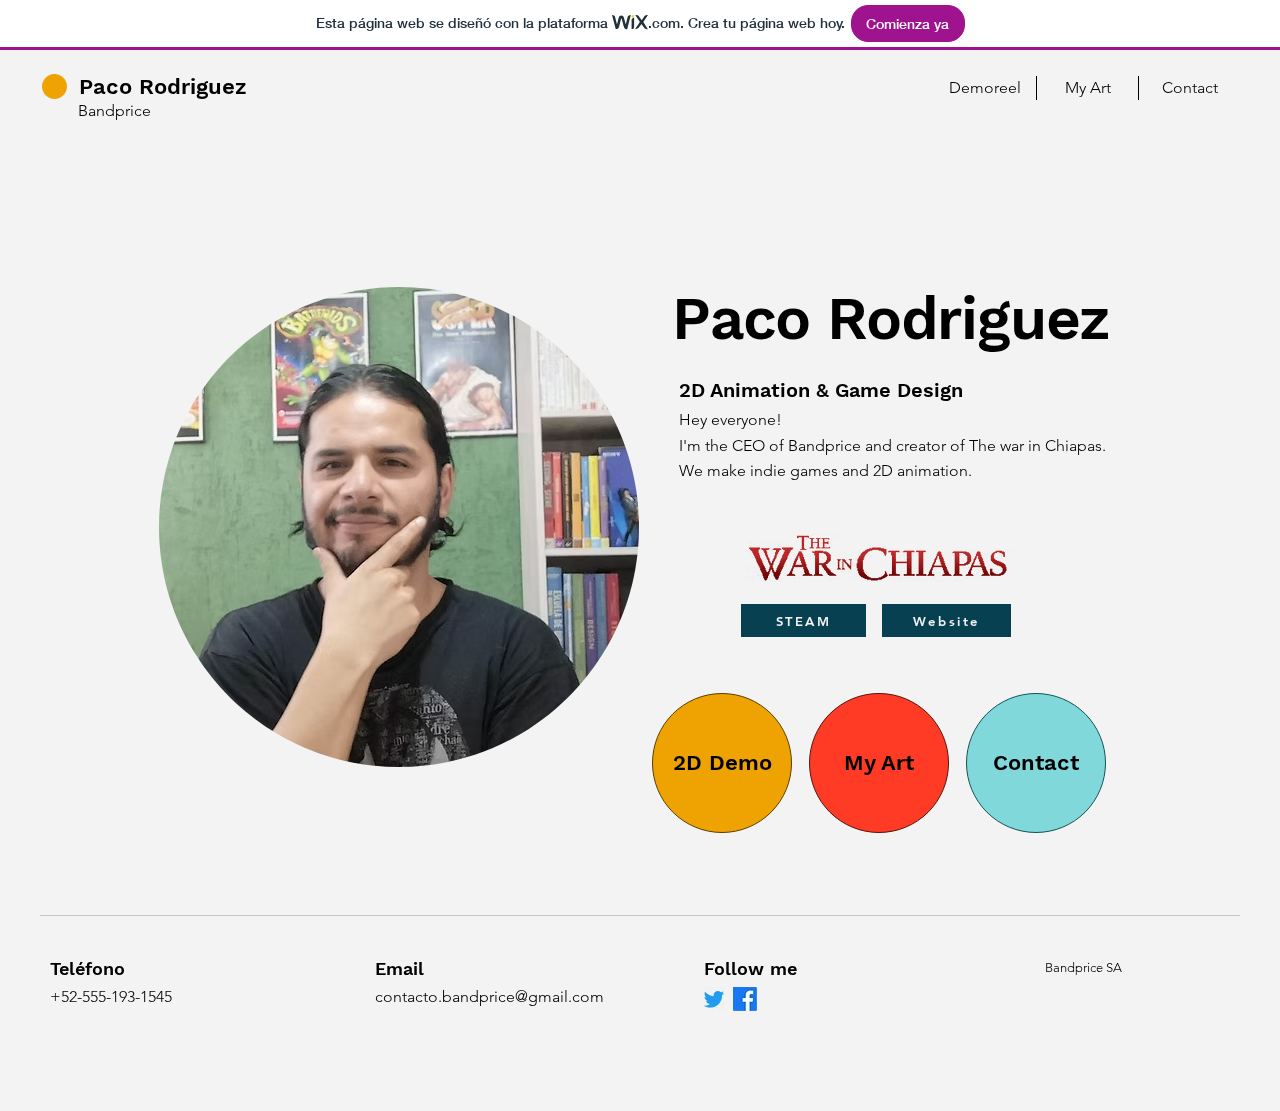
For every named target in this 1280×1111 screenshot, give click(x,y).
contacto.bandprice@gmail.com (489, 996)
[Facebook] (745, 999)
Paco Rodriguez (162, 86)
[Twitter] (714, 999)
